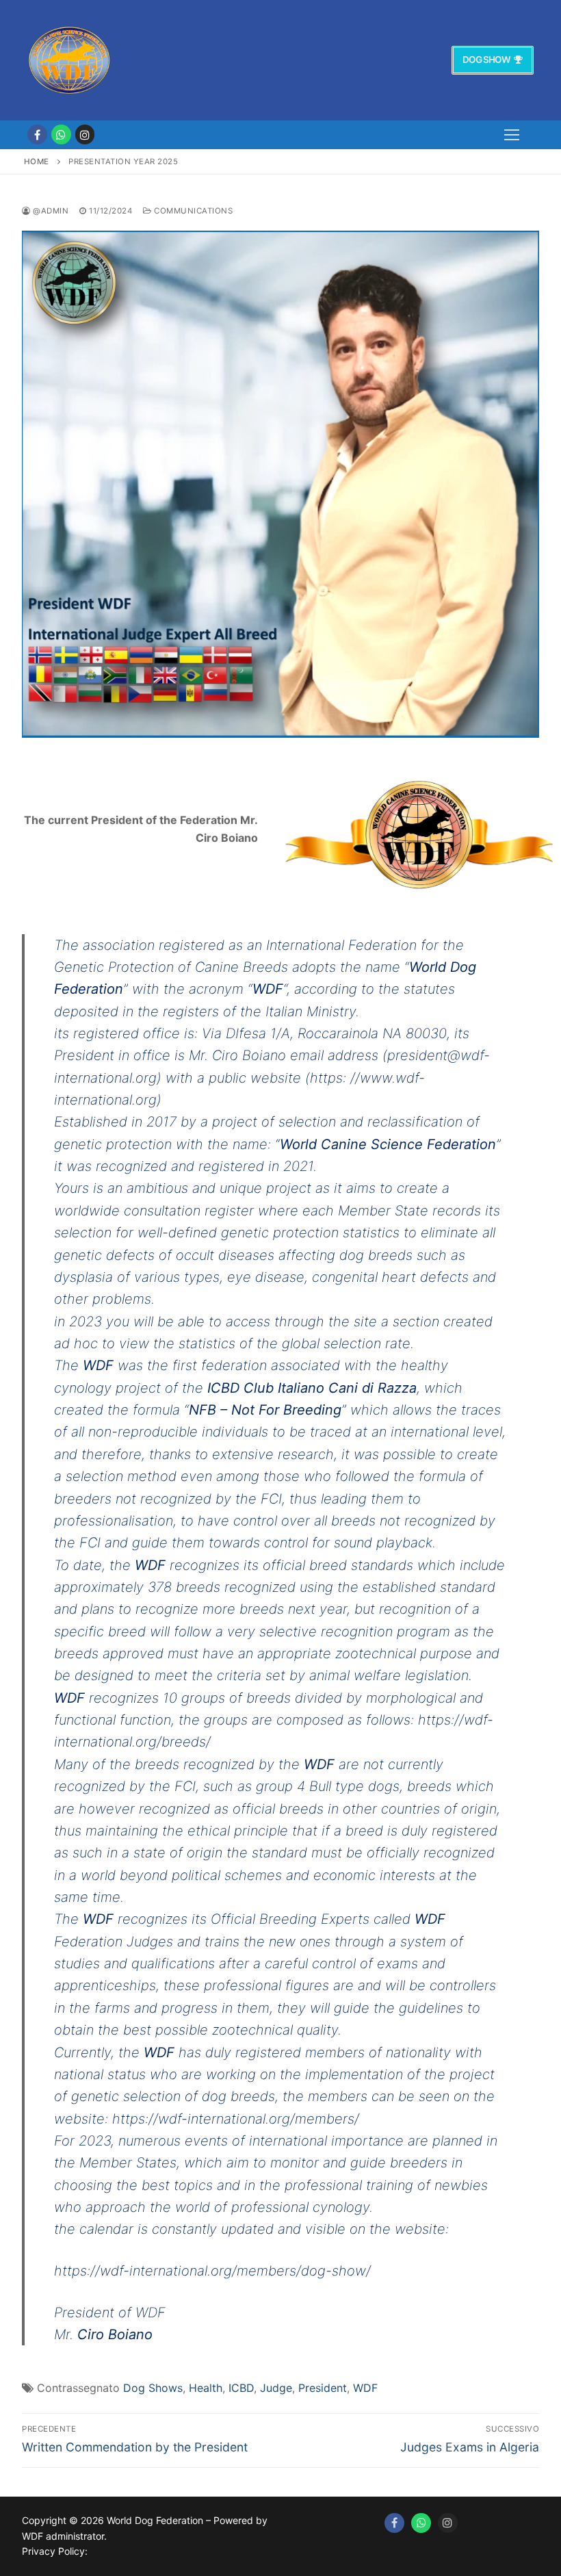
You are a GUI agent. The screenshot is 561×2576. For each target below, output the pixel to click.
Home (37, 162)
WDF (365, 2388)
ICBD (241, 2388)
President (323, 2388)
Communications (192, 211)
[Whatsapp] (421, 2523)
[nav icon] (512, 135)
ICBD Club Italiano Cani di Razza (312, 1388)
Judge (276, 2388)
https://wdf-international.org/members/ (236, 2119)
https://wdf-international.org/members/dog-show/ (212, 2271)
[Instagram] (85, 134)
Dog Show (486, 60)
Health (206, 2388)
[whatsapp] (61, 134)
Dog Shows (153, 2388)
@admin (50, 211)
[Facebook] (37, 134)
